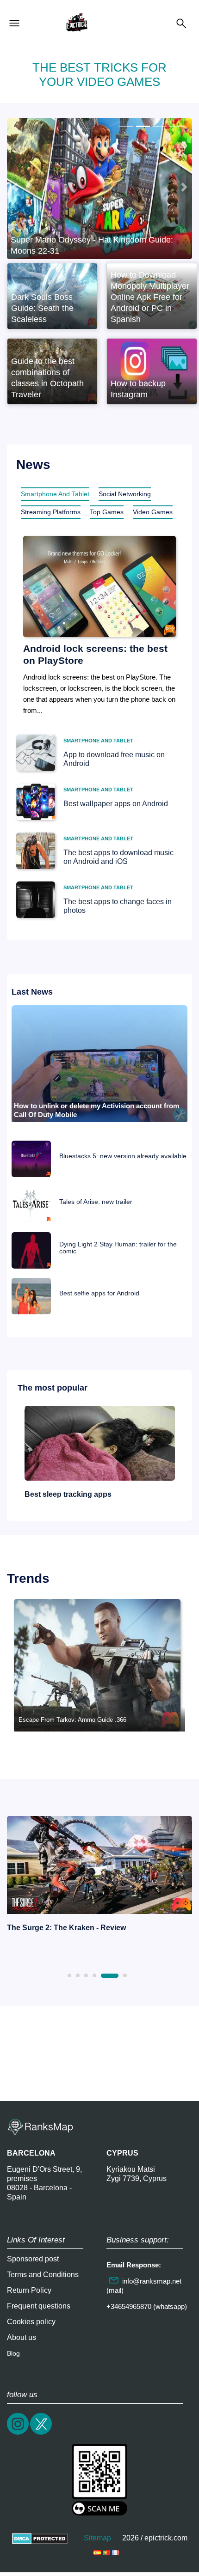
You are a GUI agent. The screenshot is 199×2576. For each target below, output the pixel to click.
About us (22, 2337)
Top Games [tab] (107, 512)
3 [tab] (86, 1975)
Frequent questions (39, 2306)
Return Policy (29, 2290)
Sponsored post (33, 2259)
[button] (15, 187)
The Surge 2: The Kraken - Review (66, 1928)
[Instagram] (19, 2433)
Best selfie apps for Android (99, 1293)
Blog (13, 2353)
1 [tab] (69, 1975)
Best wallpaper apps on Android (116, 804)
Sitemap (97, 2538)
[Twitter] (42, 2433)
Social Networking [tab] (125, 494)
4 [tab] (94, 1975)
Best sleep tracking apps (68, 1494)
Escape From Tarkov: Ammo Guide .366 (72, 1720)
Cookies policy (31, 2322)
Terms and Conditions (43, 2275)
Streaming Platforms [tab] (51, 512)
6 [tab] (125, 1975)
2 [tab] (78, 1975)
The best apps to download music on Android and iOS (118, 857)
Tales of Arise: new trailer (96, 1202)
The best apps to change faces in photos (118, 906)
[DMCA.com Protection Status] (40, 2538)
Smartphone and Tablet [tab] (55, 494)
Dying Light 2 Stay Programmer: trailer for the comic (118, 1248)
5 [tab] (110, 1976)
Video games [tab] (153, 512)
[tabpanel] (99, 1876)
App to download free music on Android (114, 759)
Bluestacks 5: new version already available (123, 1156)
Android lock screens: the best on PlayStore (95, 654)
